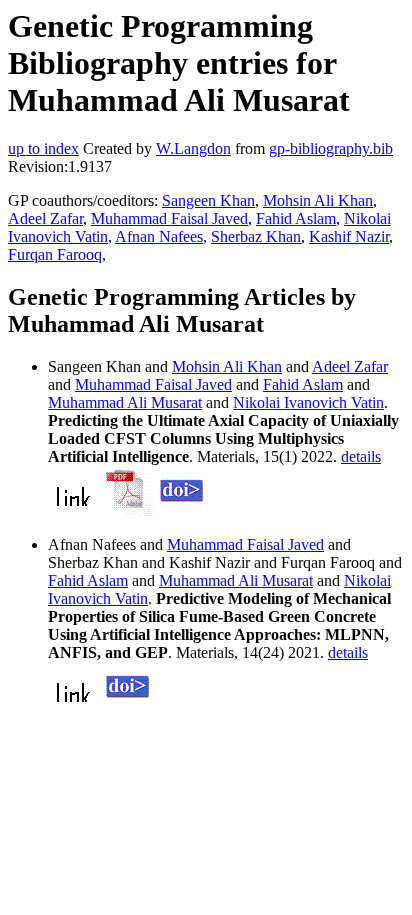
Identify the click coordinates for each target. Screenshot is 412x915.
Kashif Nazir (349, 236)
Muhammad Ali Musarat (125, 402)
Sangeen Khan (208, 200)
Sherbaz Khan (256, 236)
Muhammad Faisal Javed (169, 218)
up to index (43, 148)
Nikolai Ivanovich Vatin (308, 402)
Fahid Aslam (296, 218)
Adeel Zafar (45, 218)
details (361, 456)
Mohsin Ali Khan (318, 200)
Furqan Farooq (55, 254)
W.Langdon (193, 148)
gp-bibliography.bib (331, 148)
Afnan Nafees (159, 236)
